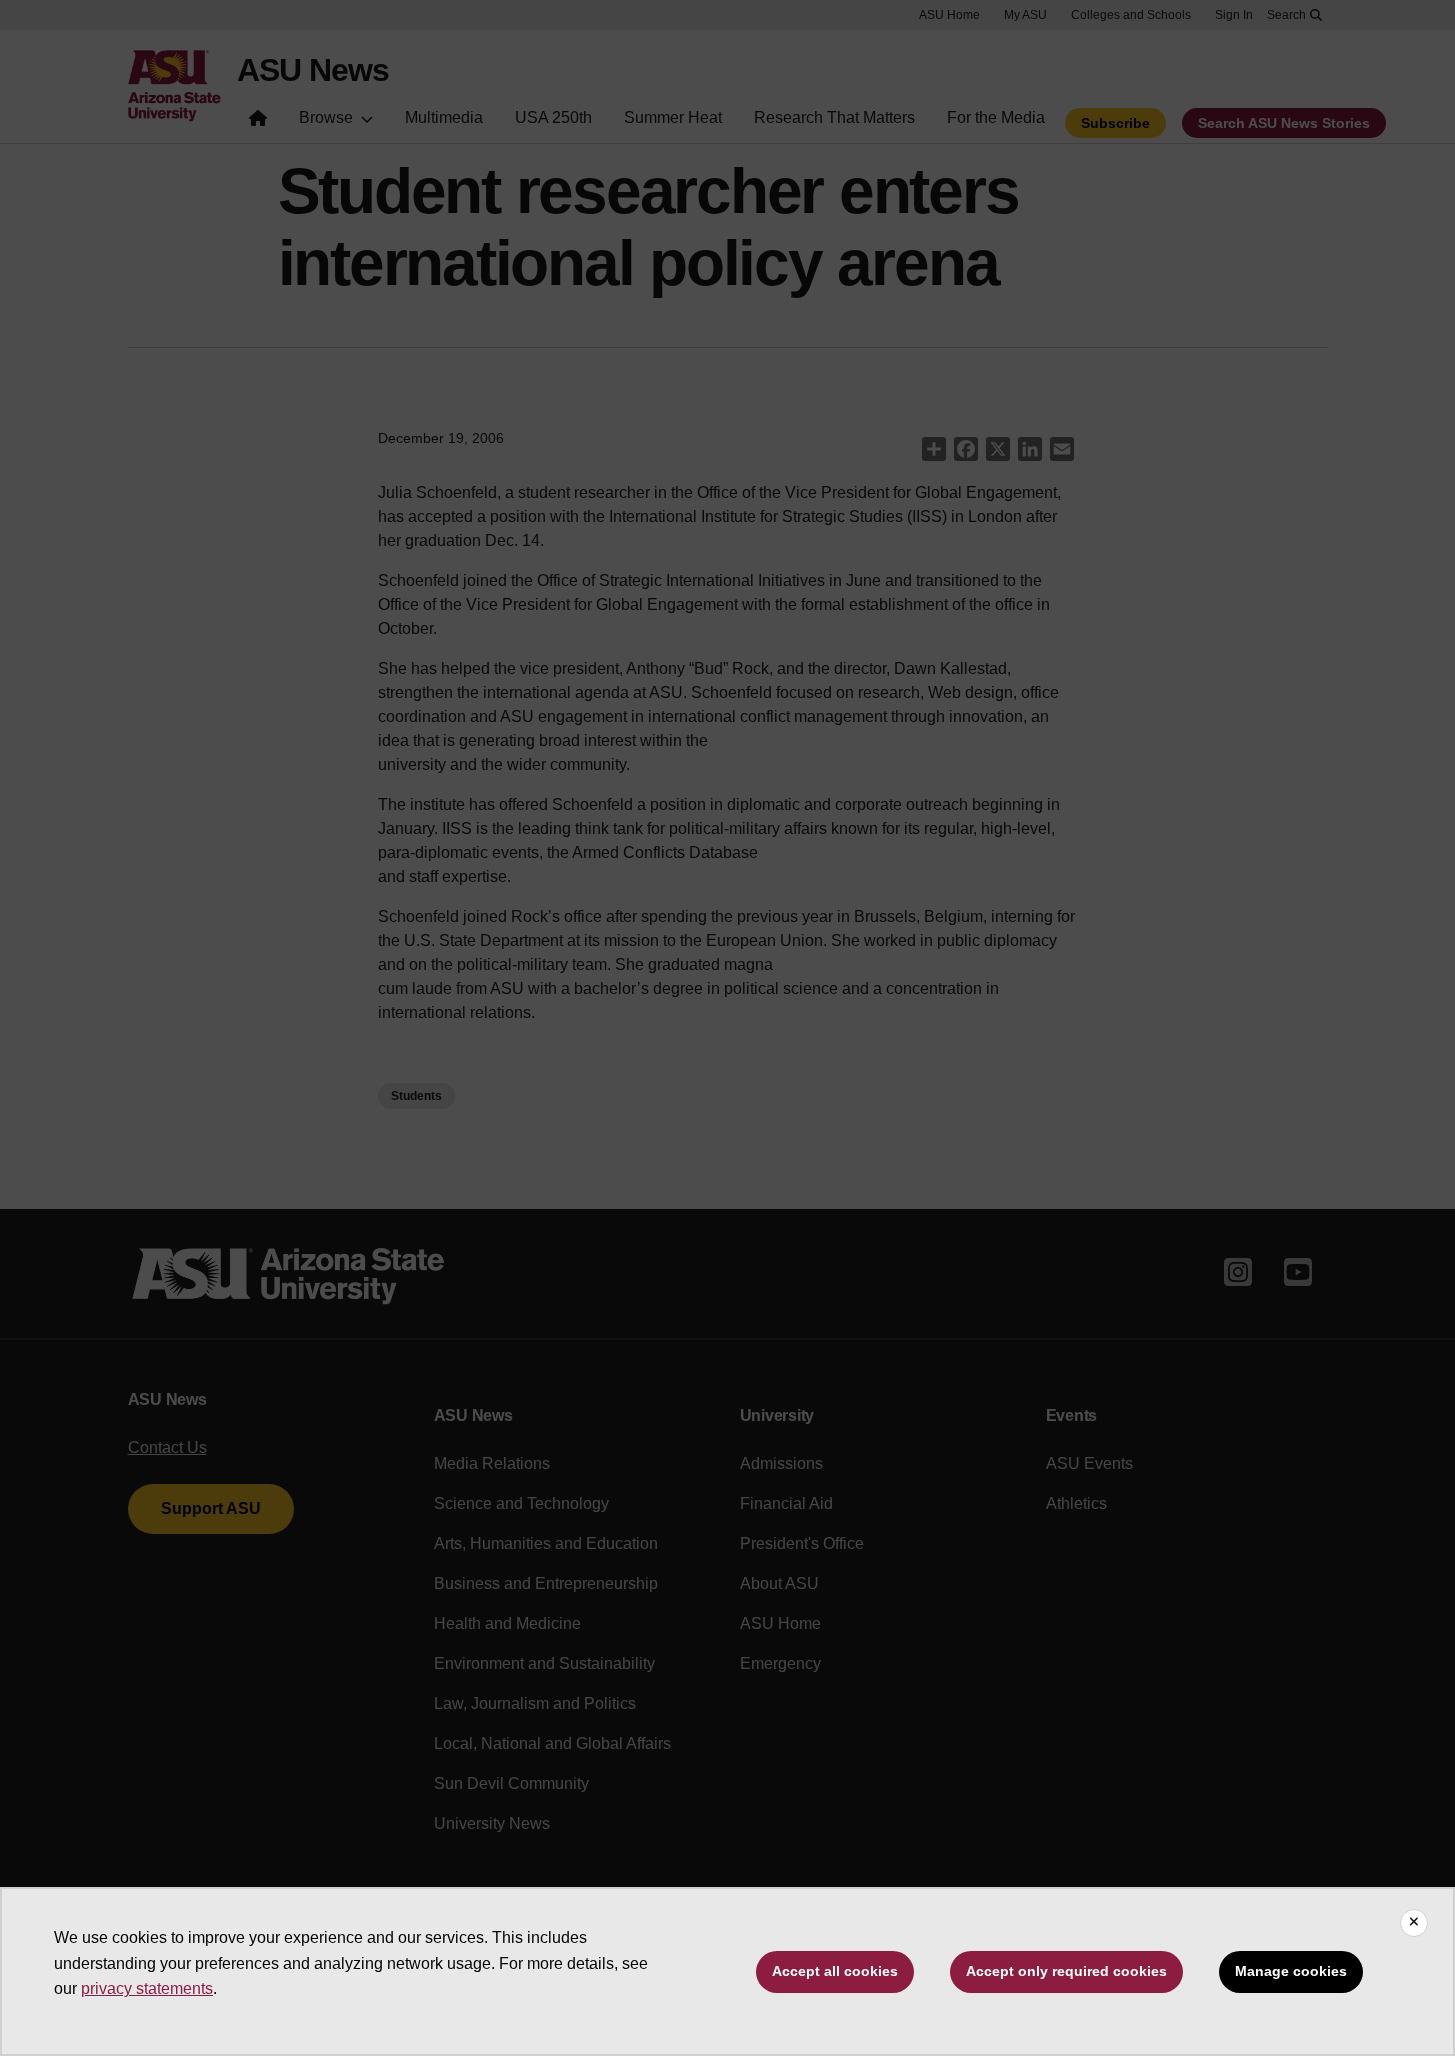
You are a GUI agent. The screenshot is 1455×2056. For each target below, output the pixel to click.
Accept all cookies (835, 1971)
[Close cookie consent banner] (1414, 1923)
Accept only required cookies (1066, 1971)
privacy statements (147, 1988)
